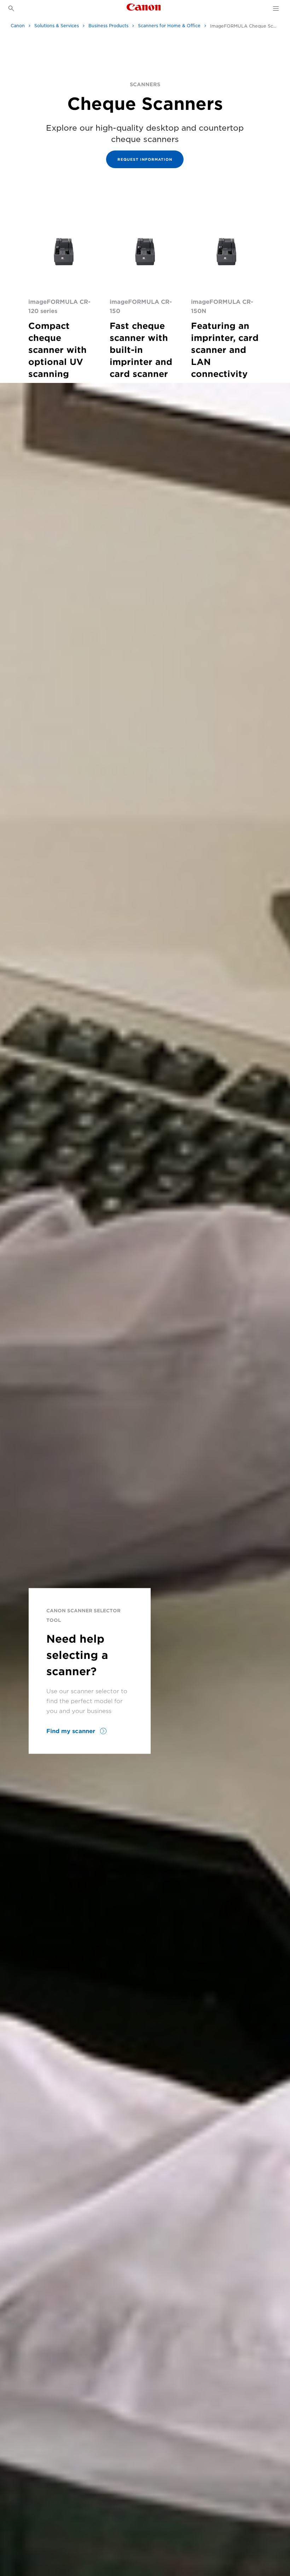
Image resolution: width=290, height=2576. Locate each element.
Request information (145, 159)
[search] (11, 8)
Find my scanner (72, 1731)
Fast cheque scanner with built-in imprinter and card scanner (141, 350)
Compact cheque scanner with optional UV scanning (57, 350)
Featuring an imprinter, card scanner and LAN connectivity (225, 350)
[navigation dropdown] (276, 8)
